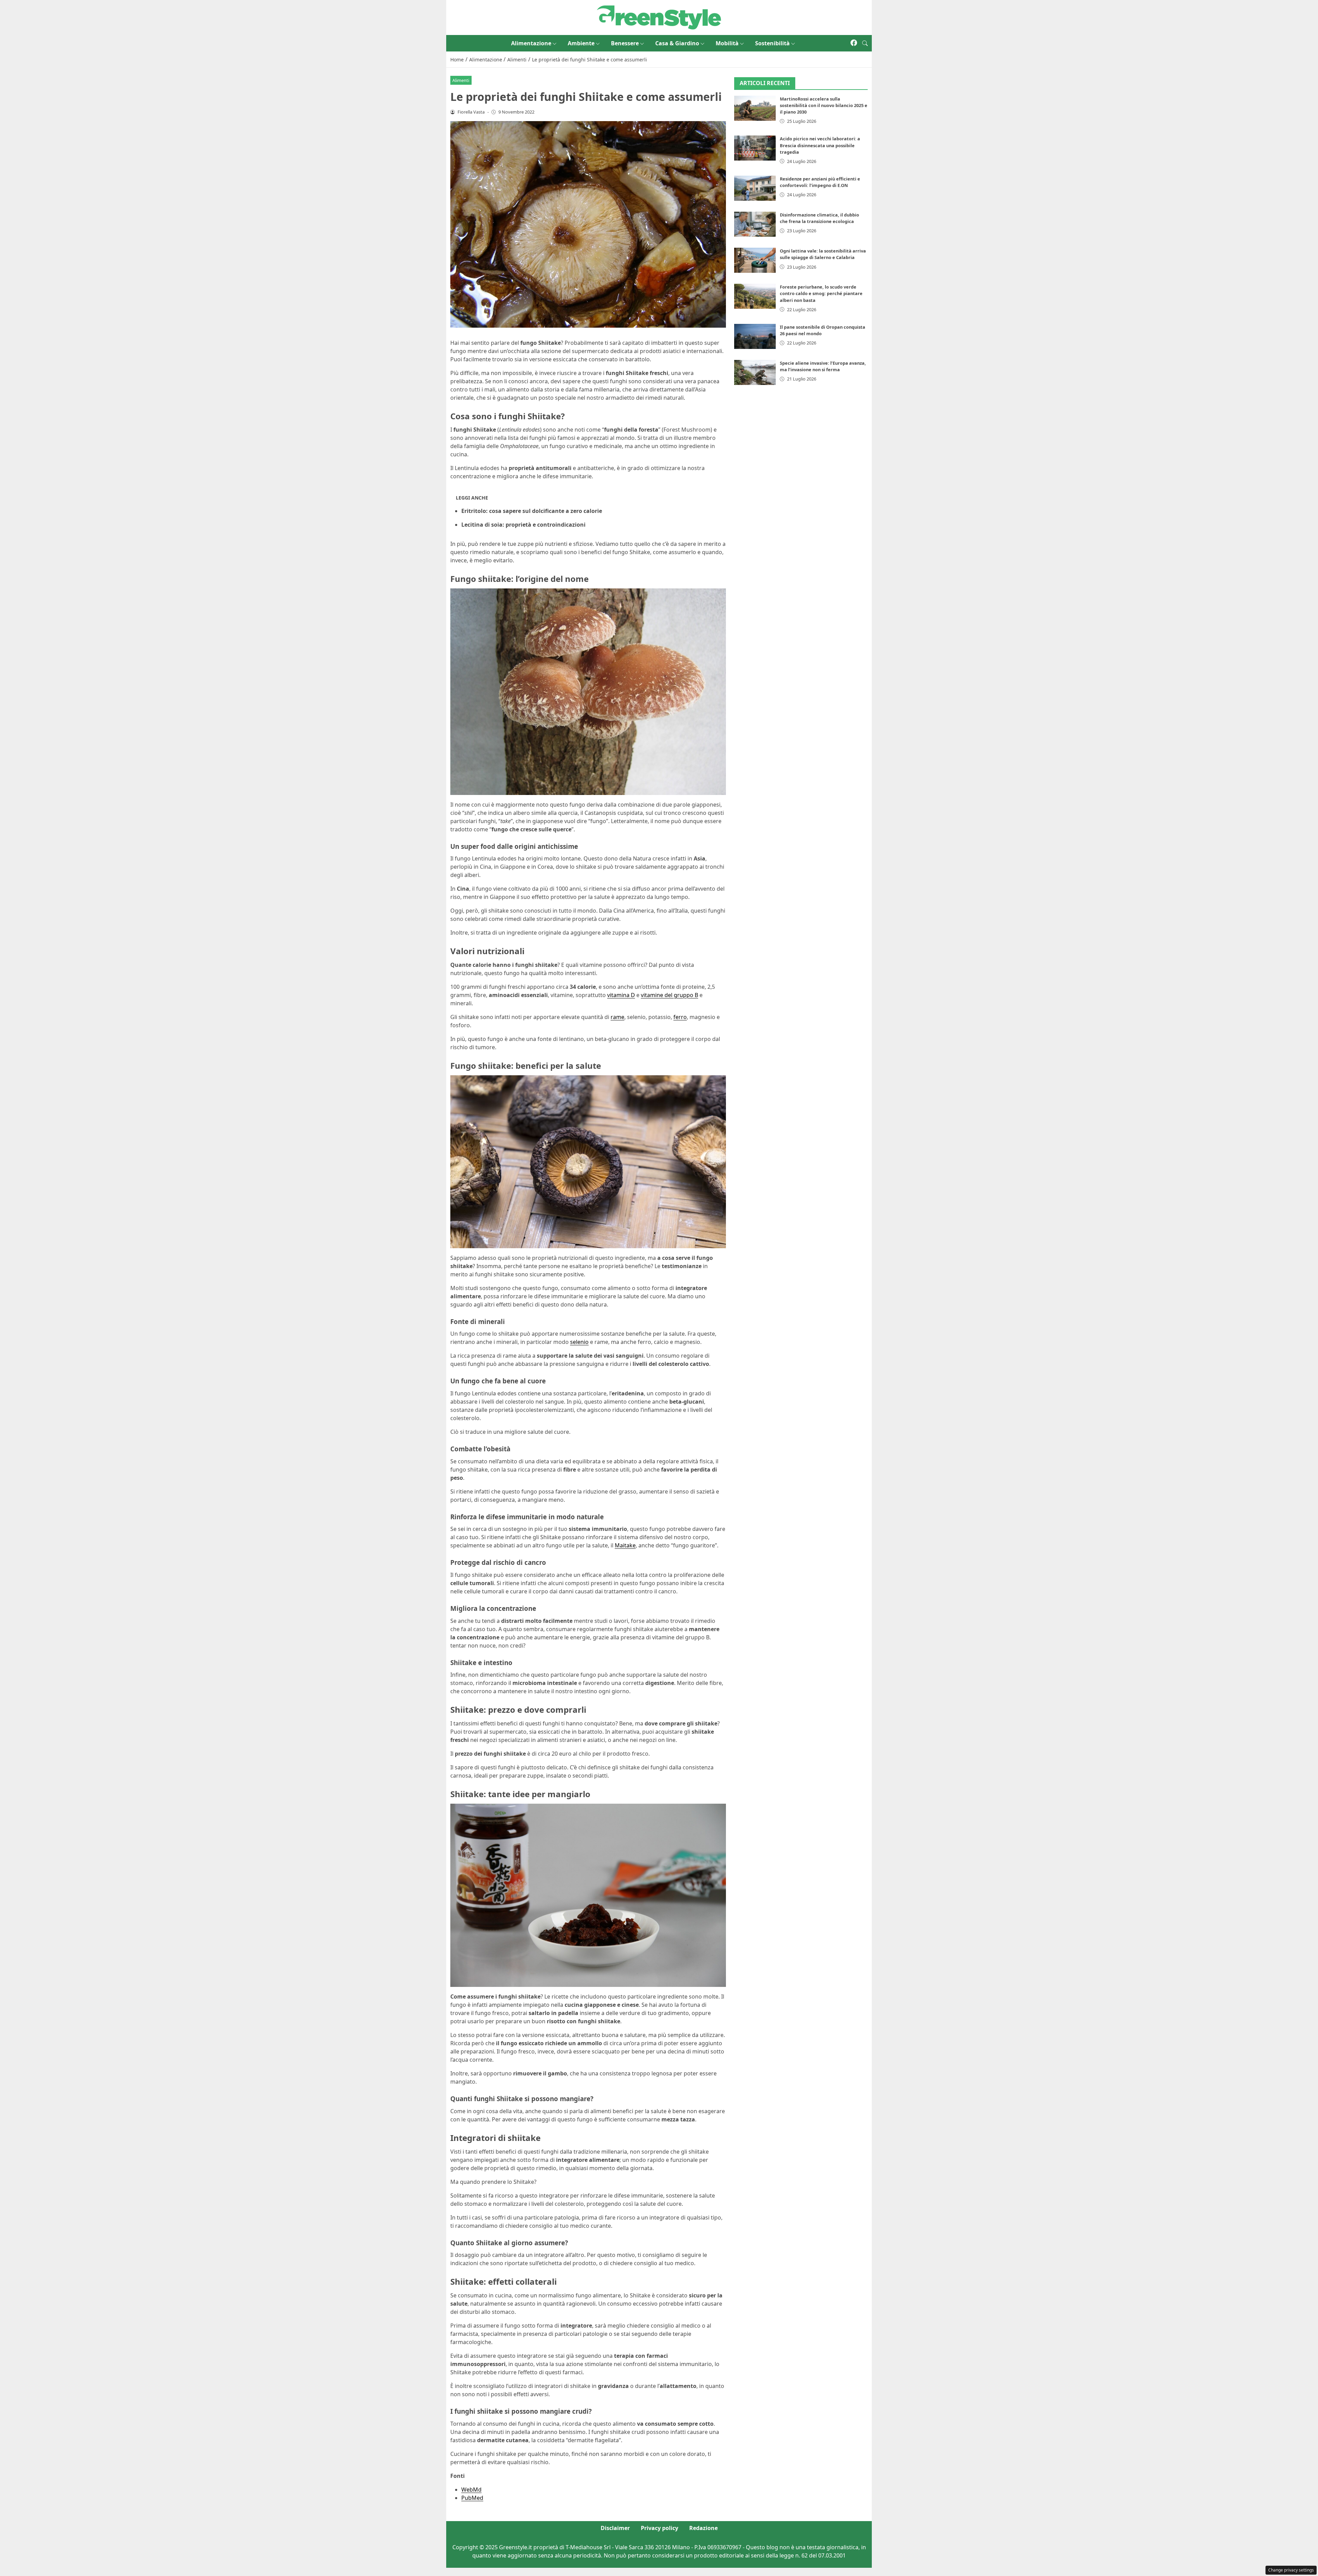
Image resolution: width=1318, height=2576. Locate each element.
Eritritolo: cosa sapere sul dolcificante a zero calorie (532, 511)
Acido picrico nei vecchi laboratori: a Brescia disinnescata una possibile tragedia (820, 145)
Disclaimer (615, 2528)
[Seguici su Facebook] (854, 43)
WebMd (471, 2490)
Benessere (625, 43)
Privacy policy (660, 2528)
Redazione (703, 2528)
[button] (865, 43)
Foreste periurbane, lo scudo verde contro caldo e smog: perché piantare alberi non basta (821, 293)
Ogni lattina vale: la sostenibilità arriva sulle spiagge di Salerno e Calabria (823, 254)
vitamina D (621, 995)
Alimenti (461, 80)
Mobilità (727, 43)
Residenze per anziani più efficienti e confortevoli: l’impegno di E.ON (820, 182)
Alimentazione (531, 43)
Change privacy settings (1291, 2570)
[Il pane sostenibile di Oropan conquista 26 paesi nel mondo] (755, 336)
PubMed (472, 2498)
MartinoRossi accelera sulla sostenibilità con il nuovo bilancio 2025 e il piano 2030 (824, 105)
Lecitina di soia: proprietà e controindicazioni (523, 525)
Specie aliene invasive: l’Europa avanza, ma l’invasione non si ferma (823, 366)
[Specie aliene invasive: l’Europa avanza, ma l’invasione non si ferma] (755, 372)
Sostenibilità (772, 43)
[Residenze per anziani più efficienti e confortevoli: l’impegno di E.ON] (755, 188)
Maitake (625, 1545)
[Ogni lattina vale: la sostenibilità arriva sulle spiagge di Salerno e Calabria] (755, 260)
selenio (579, 1342)
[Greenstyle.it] (659, 17)
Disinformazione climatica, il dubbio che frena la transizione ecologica (819, 218)
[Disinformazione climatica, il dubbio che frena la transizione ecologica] (755, 224)
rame (617, 1017)
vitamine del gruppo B (669, 995)
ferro (680, 1017)
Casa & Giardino (677, 43)
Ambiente (581, 43)
